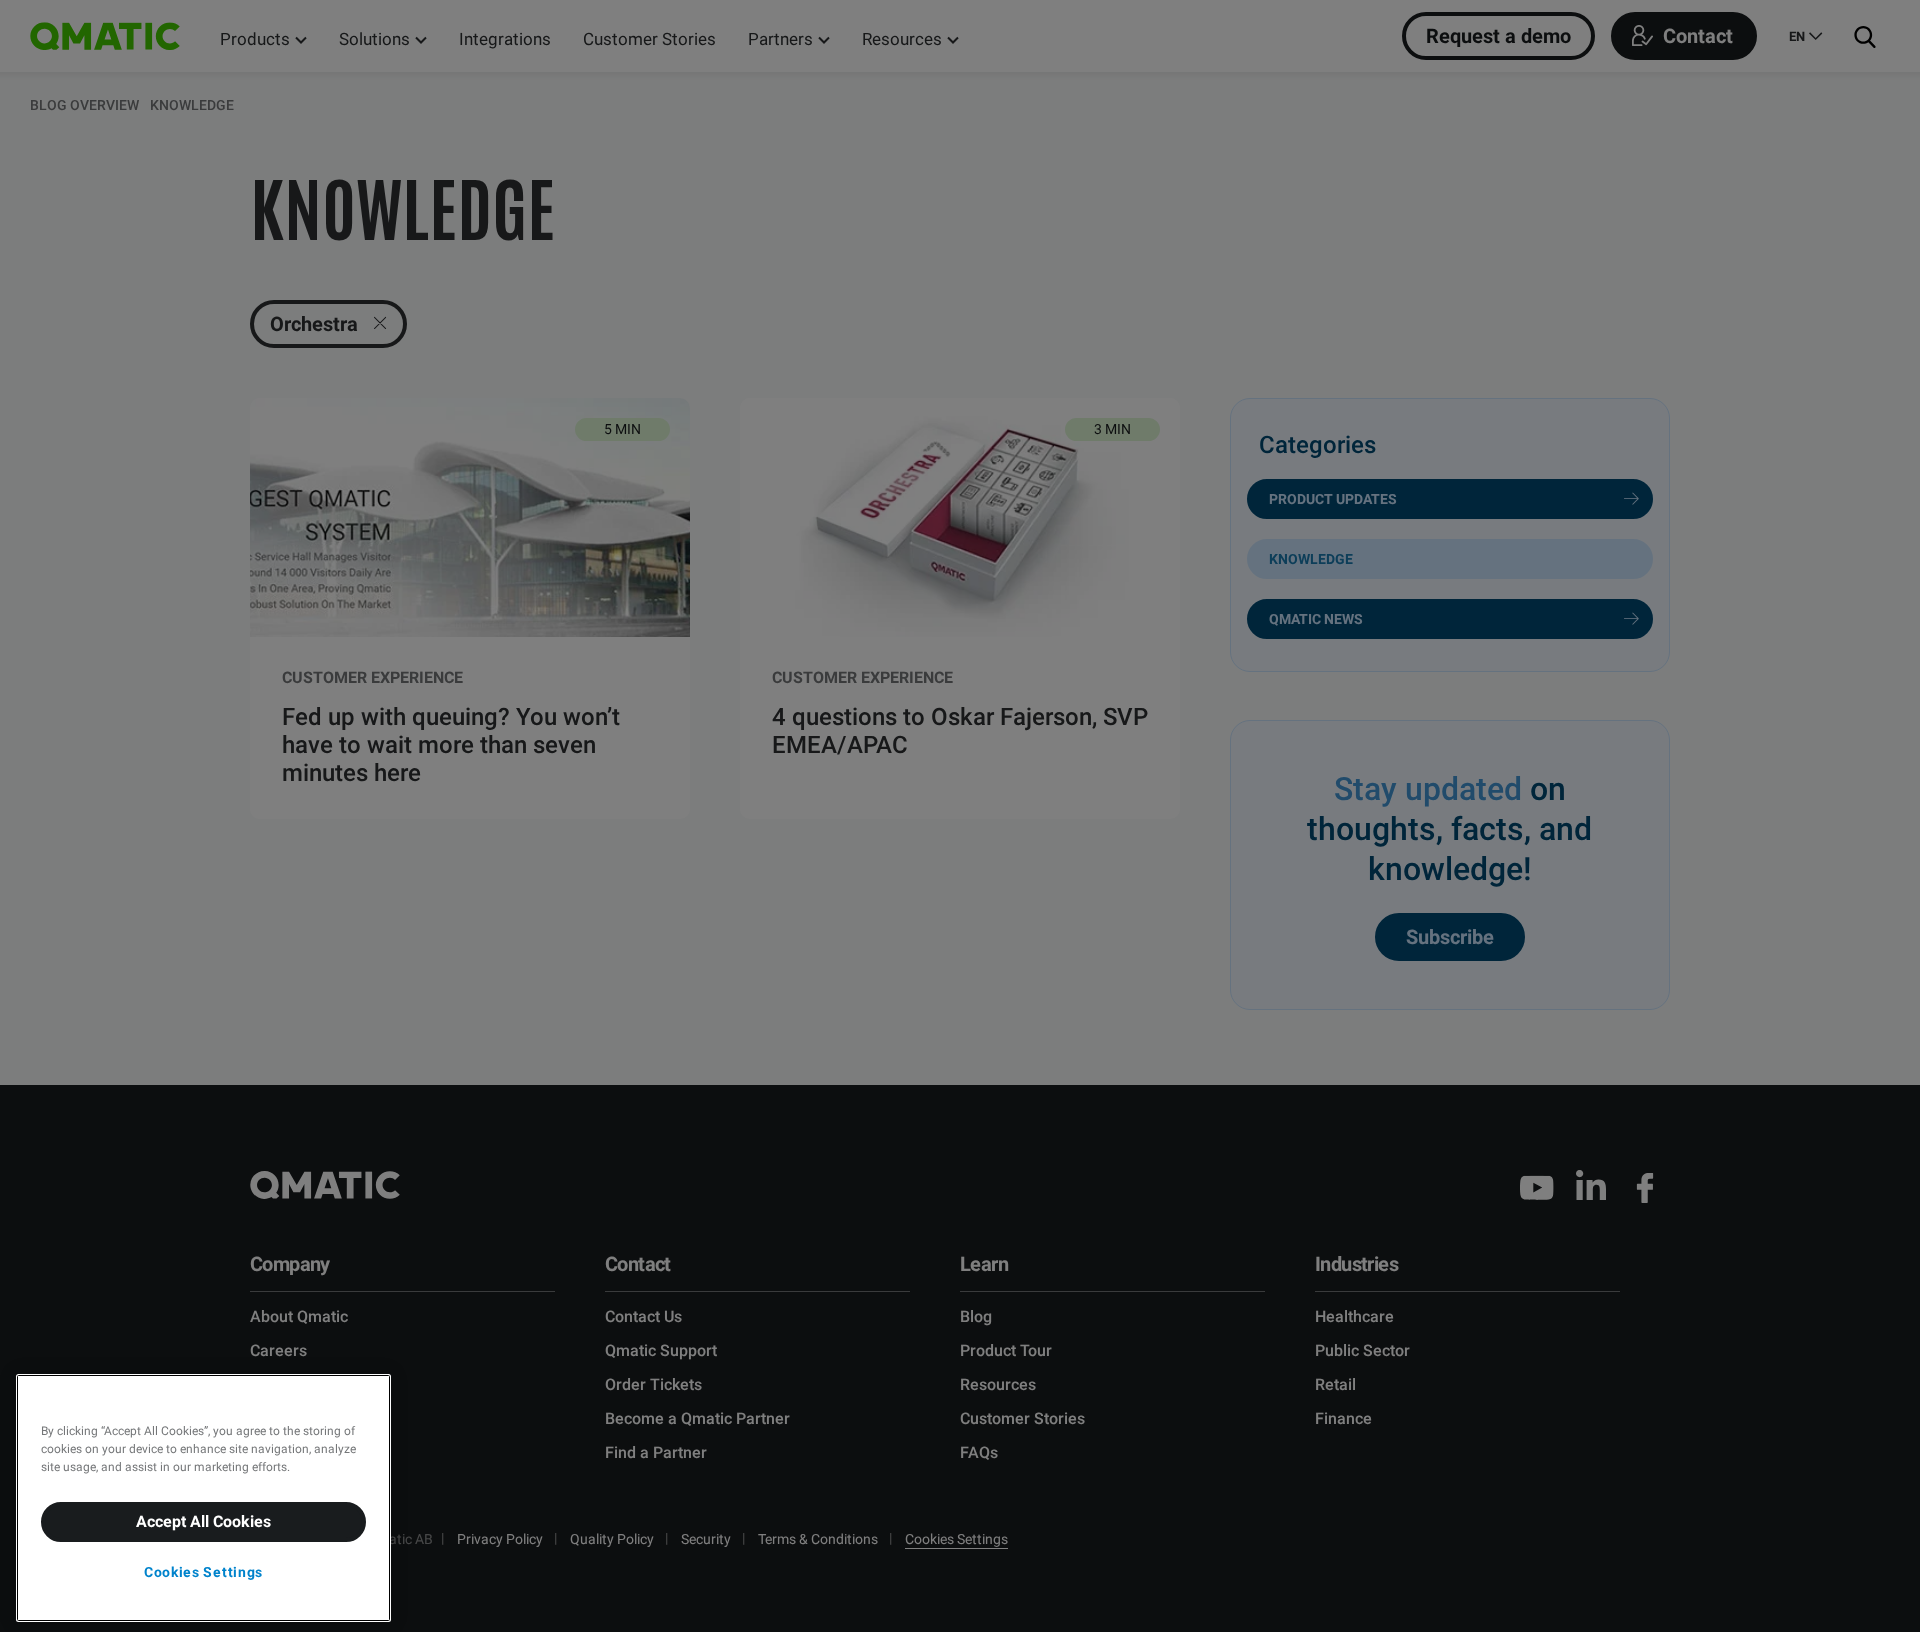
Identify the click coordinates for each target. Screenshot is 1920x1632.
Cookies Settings (203, 1572)
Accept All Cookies (203, 1521)
